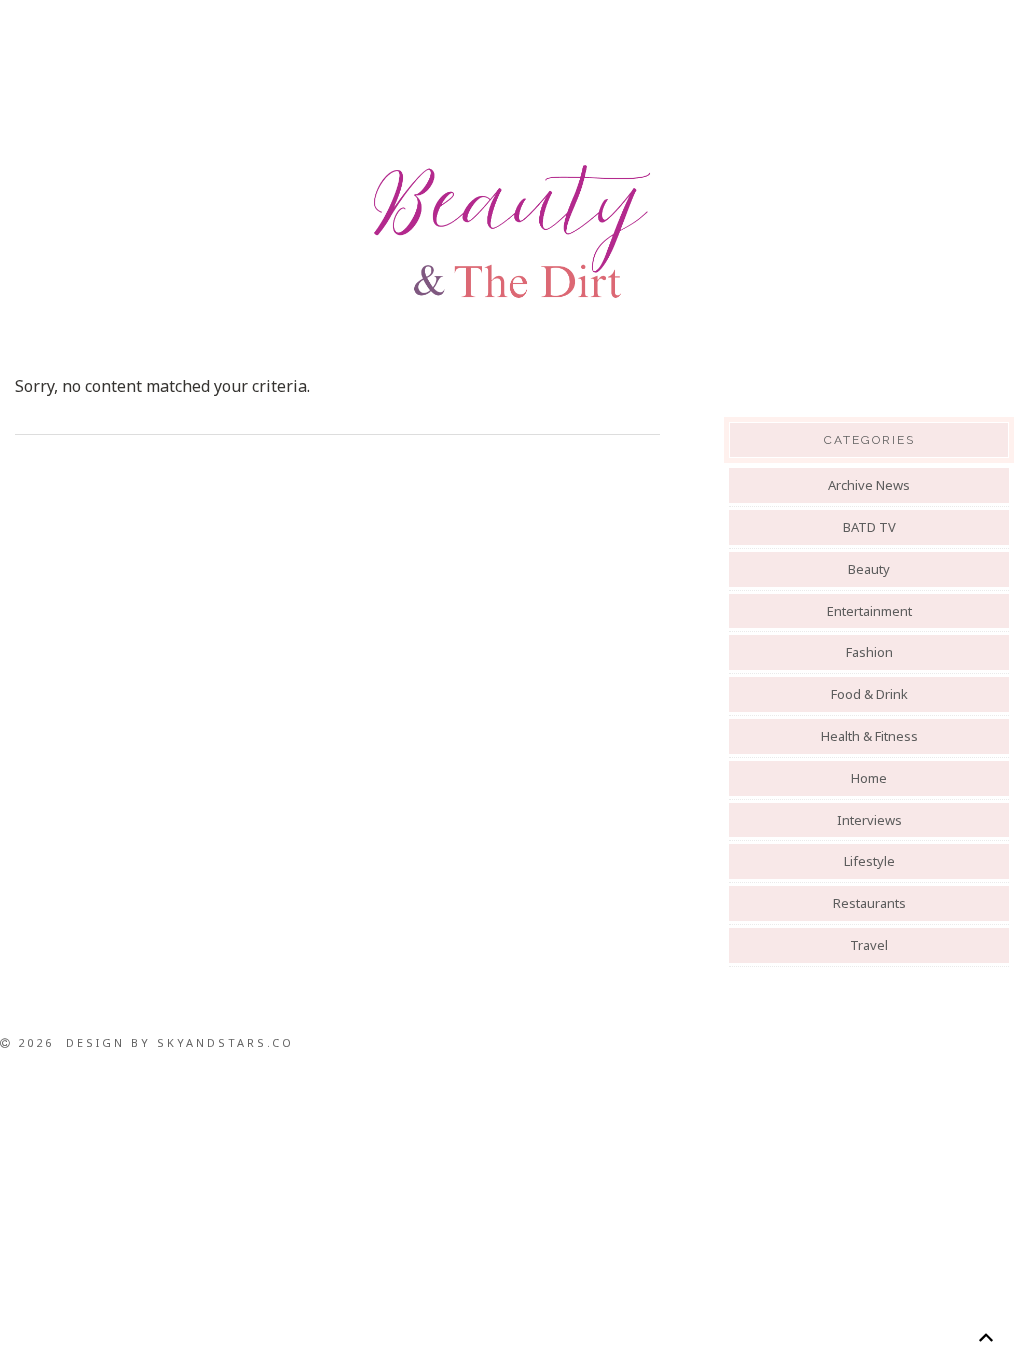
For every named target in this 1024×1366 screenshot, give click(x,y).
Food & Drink (869, 694)
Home (869, 778)
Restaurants (869, 903)
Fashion (869, 652)
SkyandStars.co (225, 1042)
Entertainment (869, 611)
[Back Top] (985, 1337)
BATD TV (869, 527)
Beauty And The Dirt (512, 232)
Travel (869, 945)
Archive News (869, 485)
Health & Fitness (869, 736)
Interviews (869, 820)
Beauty (869, 569)
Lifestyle (869, 861)
